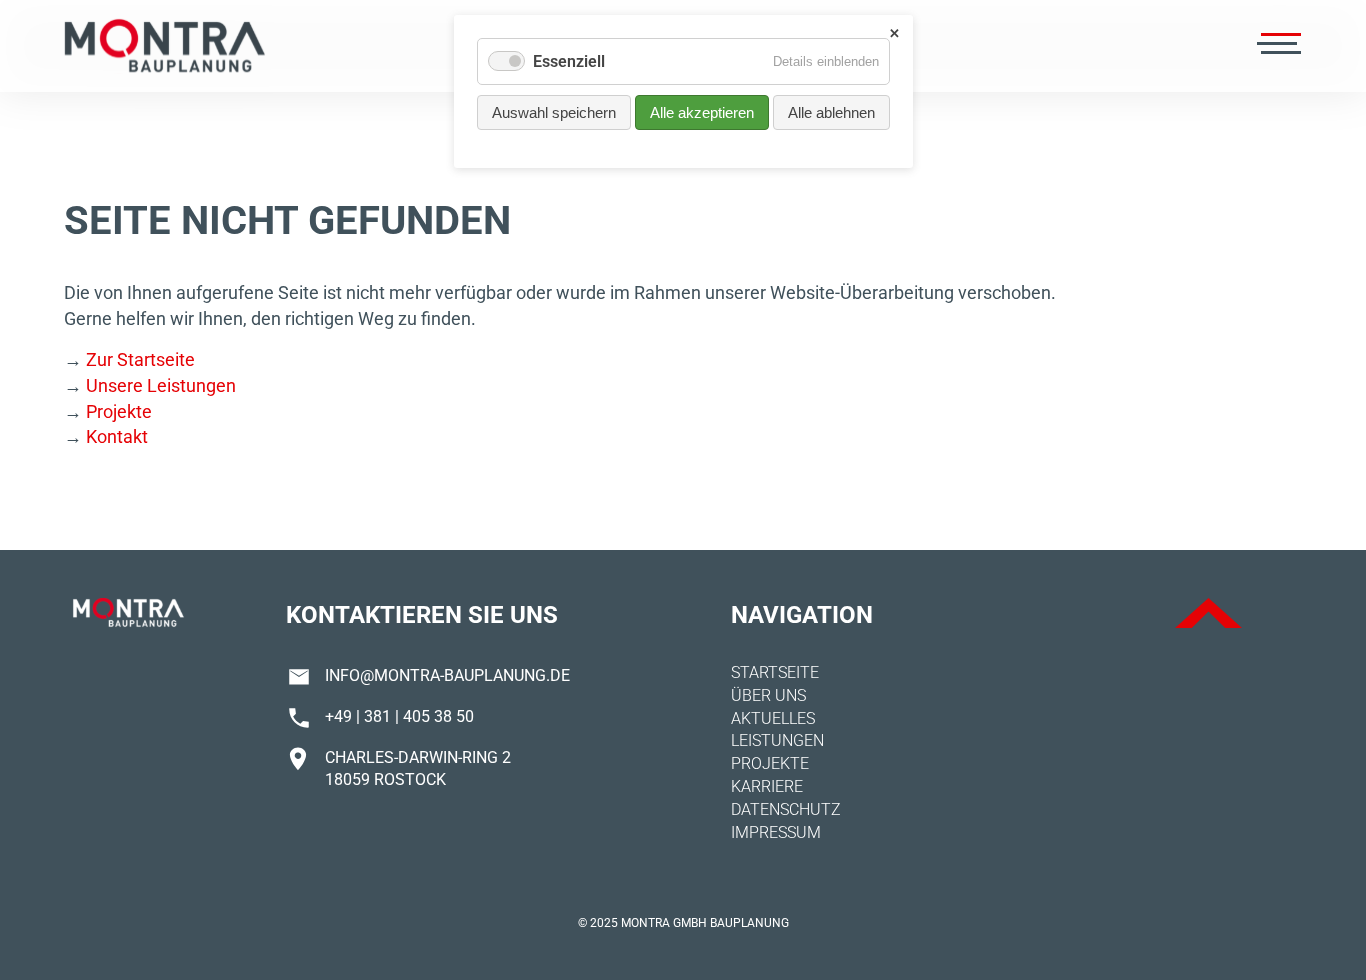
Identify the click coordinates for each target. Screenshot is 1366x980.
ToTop (1208, 613)
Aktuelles (773, 718)
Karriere (767, 786)
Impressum (776, 832)
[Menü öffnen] (1277, 46)
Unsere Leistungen (161, 385)
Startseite (775, 672)
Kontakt (117, 436)
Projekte (119, 411)
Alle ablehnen (831, 112)
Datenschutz (786, 809)
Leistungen (777, 740)
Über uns (768, 695)
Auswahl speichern (554, 112)
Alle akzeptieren (702, 112)
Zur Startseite (140, 359)
